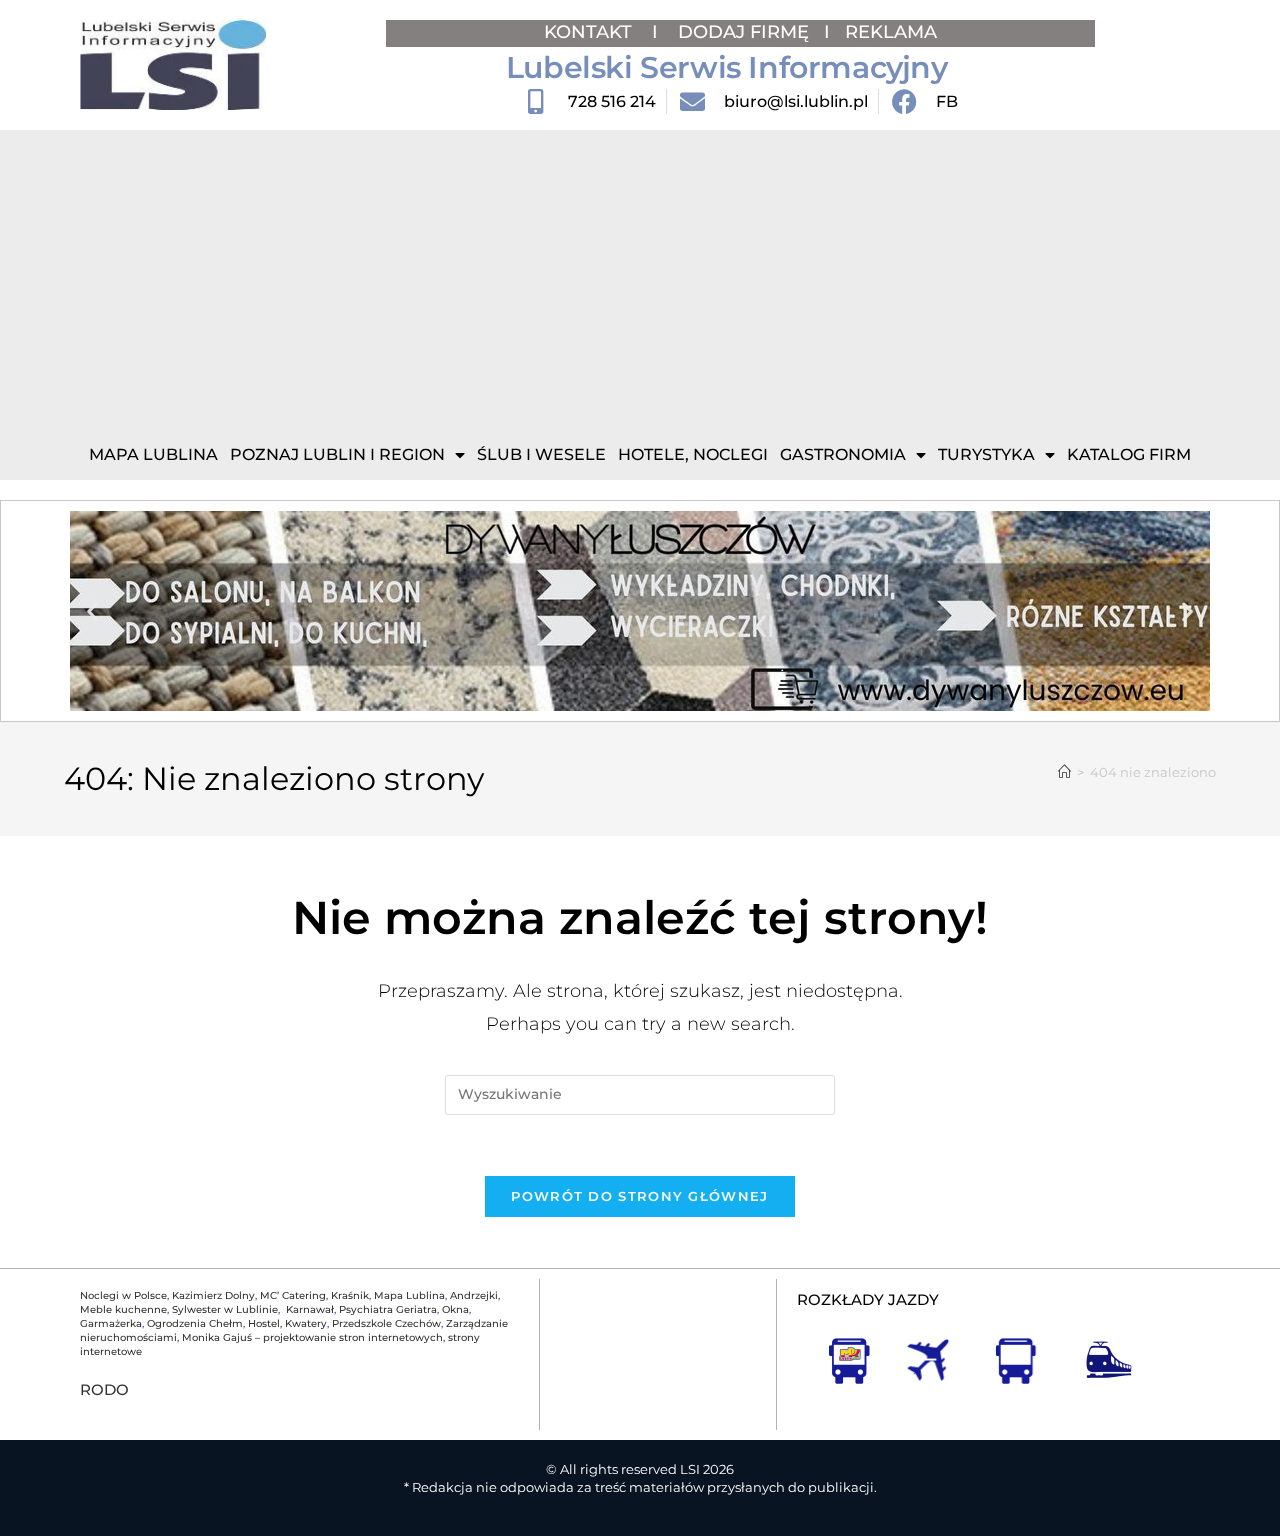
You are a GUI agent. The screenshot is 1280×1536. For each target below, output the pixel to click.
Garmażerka (111, 1323)
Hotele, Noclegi (693, 454)
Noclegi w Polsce (123, 1295)
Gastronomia (843, 454)
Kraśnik (350, 1295)
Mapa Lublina (153, 454)
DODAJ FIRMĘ (743, 32)
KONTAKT (590, 32)
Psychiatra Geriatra (388, 1309)
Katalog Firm (1129, 454)
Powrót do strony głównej (639, 1196)
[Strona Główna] (1064, 772)
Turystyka (986, 454)
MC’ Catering (293, 1295)
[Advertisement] (640, 280)
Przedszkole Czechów (386, 1323)
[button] (92, 611)
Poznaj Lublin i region (337, 454)
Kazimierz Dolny (213, 1295)
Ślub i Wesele (541, 454)
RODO (104, 1389)
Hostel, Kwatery (287, 1323)
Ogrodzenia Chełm (195, 1323)
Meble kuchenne (123, 1309)
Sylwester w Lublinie (225, 1309)
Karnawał (308, 1309)
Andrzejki (474, 1295)
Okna (455, 1309)
